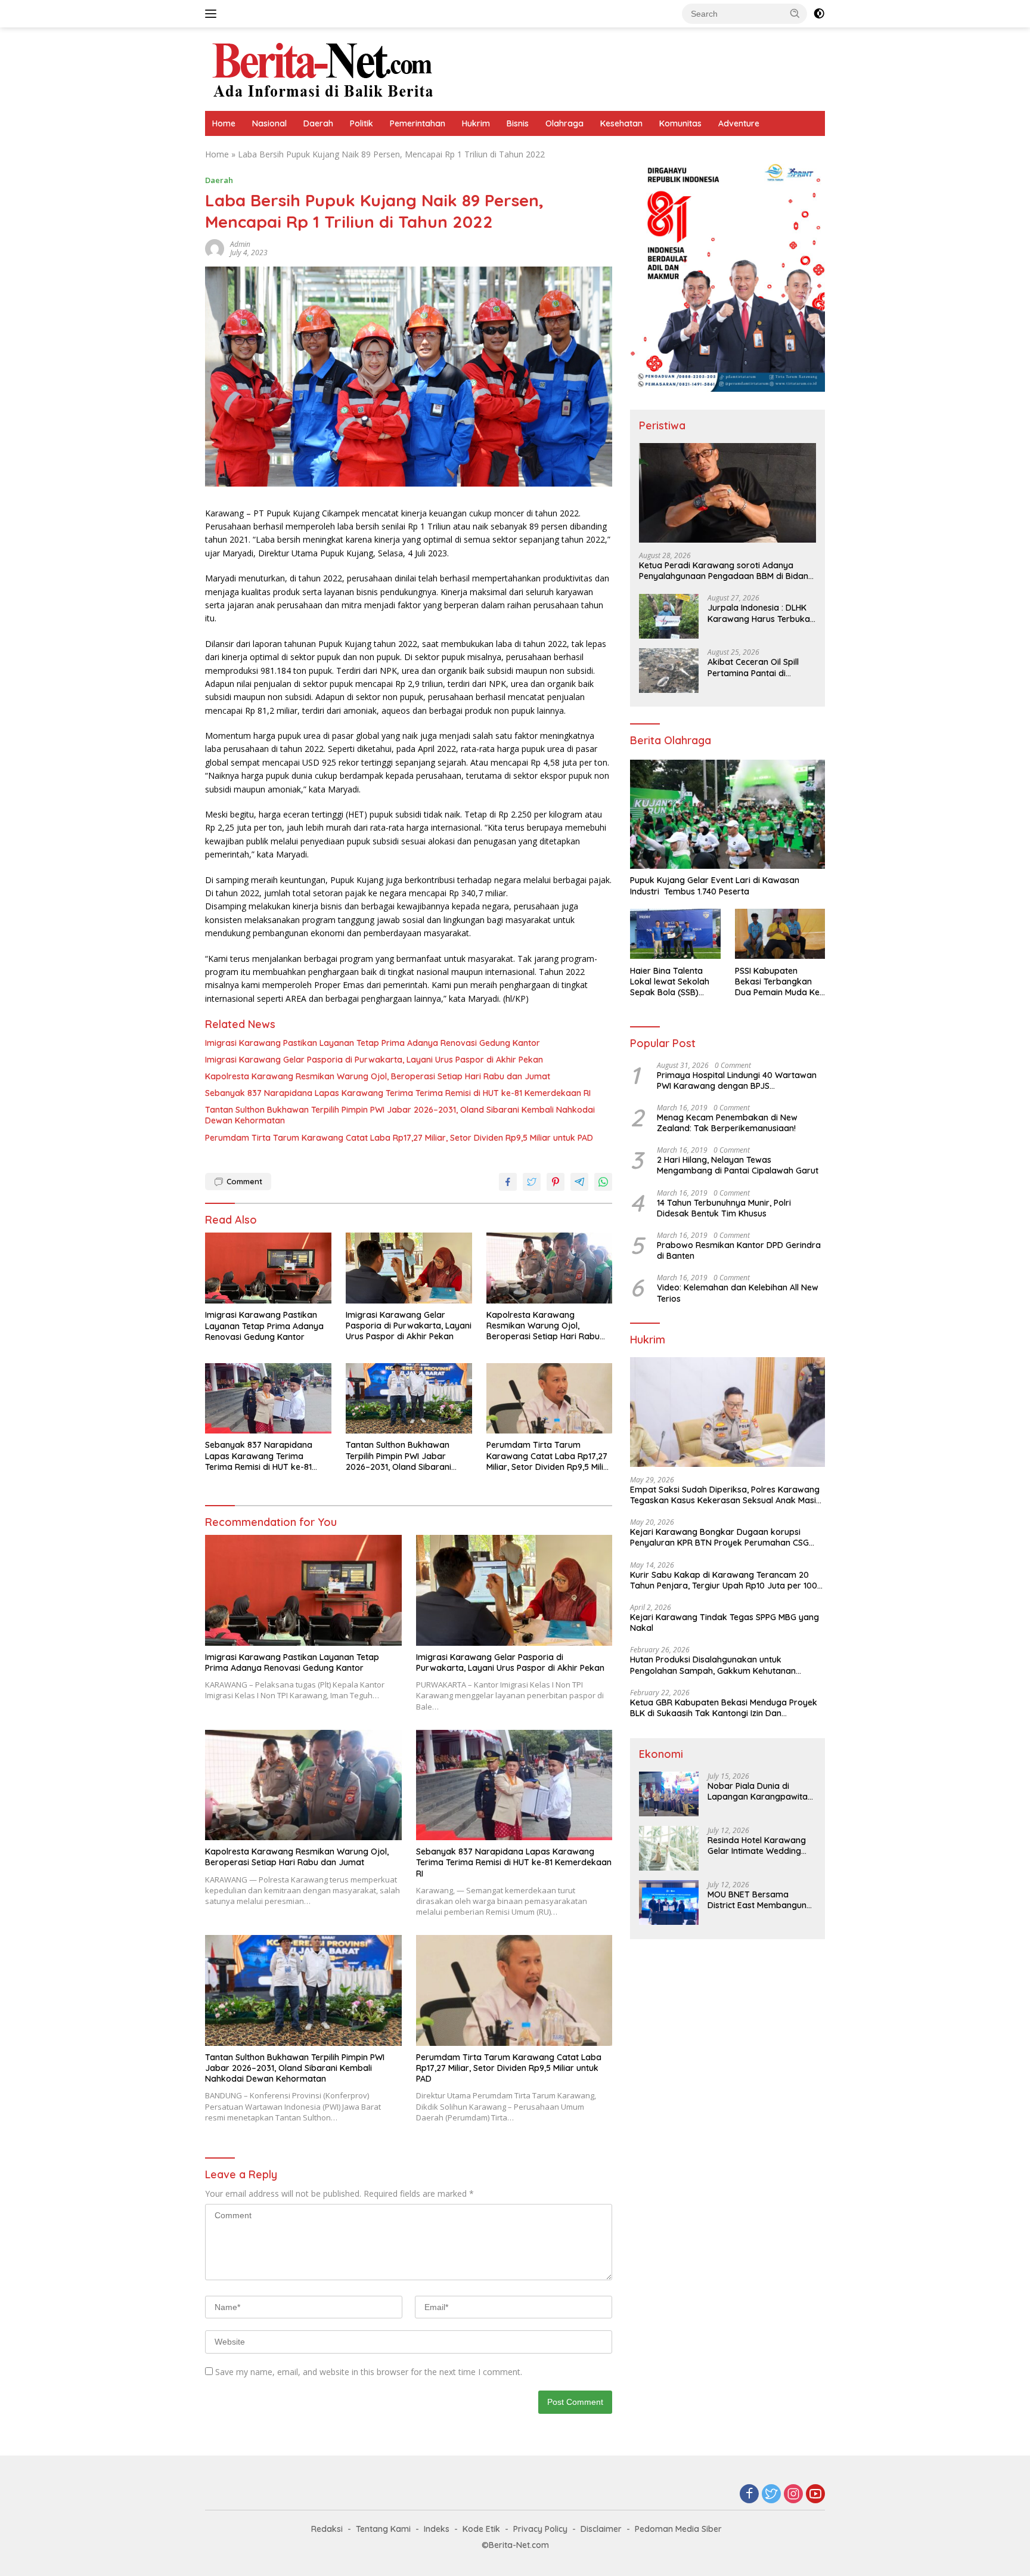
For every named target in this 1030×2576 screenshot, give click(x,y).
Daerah (318, 123)
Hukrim (476, 123)
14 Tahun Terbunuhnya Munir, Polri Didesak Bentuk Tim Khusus (724, 1207)
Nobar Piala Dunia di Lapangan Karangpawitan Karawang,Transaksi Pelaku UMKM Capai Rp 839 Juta (761, 1791)
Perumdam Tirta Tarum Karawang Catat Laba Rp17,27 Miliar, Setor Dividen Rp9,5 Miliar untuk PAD (399, 1138)
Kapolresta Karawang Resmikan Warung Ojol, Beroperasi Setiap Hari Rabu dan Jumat (378, 1076)
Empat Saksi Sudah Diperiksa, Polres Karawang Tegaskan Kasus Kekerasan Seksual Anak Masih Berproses (725, 1495)
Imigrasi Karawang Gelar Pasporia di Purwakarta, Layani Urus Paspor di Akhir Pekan (374, 1060)
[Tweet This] (532, 1182)
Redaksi (327, 2529)
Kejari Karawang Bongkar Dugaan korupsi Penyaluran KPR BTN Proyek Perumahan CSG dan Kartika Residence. (719, 1537)
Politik (362, 123)
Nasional (269, 123)
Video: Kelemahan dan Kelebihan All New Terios (738, 1293)
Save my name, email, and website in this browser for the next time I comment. (369, 2372)
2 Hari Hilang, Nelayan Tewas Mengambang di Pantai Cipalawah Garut (738, 1165)
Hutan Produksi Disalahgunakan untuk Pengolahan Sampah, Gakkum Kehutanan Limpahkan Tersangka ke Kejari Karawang (715, 1665)
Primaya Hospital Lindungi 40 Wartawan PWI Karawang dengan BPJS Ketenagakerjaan (737, 1080)
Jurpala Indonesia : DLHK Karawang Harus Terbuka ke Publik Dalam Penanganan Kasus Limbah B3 (761, 613)
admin (240, 244)
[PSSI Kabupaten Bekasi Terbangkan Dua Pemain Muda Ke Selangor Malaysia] (780, 934)
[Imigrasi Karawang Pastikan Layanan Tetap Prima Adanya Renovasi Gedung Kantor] (268, 1268)
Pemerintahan (418, 123)
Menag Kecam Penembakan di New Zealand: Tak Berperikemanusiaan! (727, 1123)
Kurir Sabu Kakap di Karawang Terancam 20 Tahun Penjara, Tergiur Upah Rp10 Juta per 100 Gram (724, 1580)
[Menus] (213, 14)
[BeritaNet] (322, 68)
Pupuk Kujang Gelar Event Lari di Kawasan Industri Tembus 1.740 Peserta (715, 885)
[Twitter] (771, 2495)
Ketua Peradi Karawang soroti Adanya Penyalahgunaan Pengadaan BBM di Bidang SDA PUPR (726, 571)
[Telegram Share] (579, 1182)
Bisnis (518, 123)
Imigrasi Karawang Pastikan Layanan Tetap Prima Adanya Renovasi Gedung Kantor (373, 1043)
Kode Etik (481, 2529)
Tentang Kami (383, 2529)
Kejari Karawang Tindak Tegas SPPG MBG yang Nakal (725, 1623)
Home (224, 123)
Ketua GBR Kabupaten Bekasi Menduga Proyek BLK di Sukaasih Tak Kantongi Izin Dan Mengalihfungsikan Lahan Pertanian (724, 1708)
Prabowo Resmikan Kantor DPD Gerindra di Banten (739, 1250)
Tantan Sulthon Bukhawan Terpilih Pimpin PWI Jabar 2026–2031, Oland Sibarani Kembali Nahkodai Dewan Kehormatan (400, 1115)
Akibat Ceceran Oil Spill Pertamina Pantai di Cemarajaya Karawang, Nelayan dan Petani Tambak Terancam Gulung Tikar (760, 667)
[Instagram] (793, 2495)
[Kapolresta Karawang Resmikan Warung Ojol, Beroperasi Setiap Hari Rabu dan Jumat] (550, 1268)
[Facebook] (749, 2495)
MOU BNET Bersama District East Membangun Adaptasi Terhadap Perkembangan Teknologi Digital (758, 1899)
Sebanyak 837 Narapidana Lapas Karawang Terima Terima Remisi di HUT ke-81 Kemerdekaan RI (398, 1093)
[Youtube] (815, 2495)
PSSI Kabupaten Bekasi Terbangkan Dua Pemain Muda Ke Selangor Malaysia (777, 981)
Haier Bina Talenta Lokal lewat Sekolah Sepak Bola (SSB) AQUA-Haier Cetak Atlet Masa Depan (670, 981)
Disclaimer (601, 2529)
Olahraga (564, 123)
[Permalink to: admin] (215, 248)
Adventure (739, 123)
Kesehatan (621, 123)
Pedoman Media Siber (678, 2529)
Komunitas (680, 123)
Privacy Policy (540, 2529)
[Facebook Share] (508, 1182)
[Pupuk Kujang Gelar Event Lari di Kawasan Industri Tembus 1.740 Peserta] (727, 815)
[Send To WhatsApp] (603, 1182)
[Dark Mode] (819, 14)
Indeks (437, 2529)
